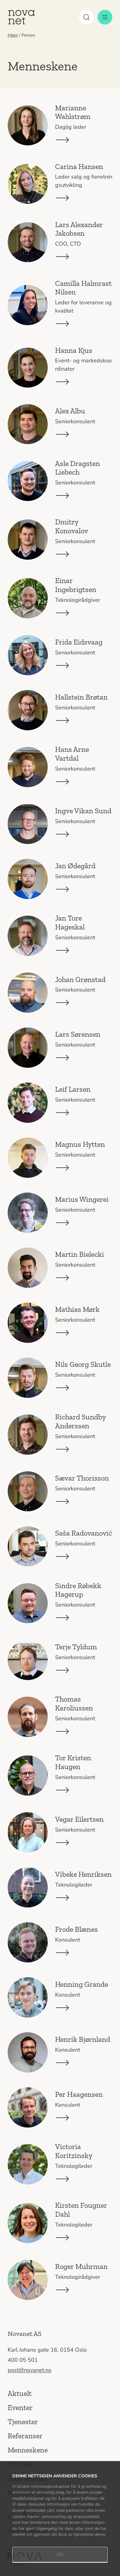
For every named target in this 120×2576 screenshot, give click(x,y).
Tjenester (23, 2422)
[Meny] (105, 17)
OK (60, 2554)
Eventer (20, 2407)
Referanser (25, 2436)
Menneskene (28, 2450)
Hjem (13, 35)
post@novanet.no (30, 2370)
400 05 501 (23, 2360)
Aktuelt (20, 2393)
